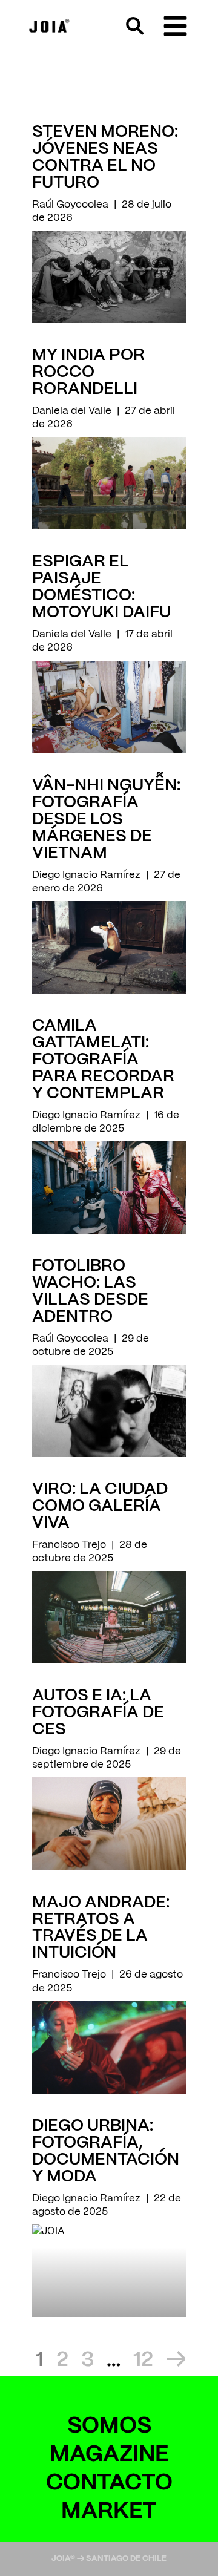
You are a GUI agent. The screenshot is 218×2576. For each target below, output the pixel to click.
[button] (175, 26)
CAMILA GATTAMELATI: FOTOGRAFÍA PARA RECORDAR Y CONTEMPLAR (103, 1060)
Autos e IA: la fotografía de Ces (98, 1713)
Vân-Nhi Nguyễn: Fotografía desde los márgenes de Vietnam (106, 820)
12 (143, 2360)
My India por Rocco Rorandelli (88, 372)
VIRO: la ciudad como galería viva (100, 1506)
